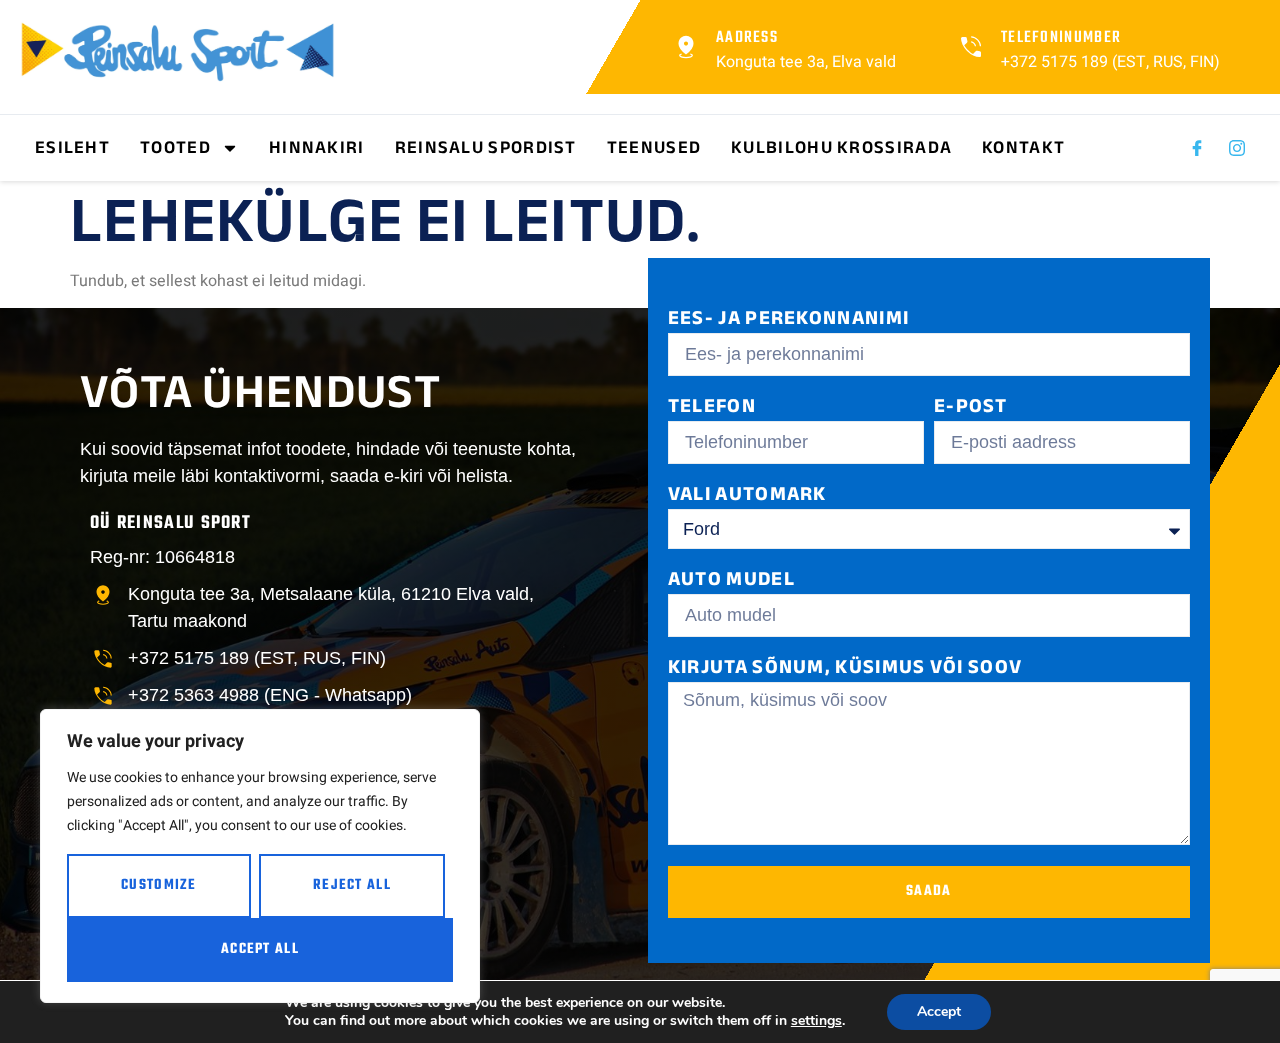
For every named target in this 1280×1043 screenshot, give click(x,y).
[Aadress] (686, 47)
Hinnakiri (317, 147)
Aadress (747, 38)
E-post (971, 408)
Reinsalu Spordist (486, 147)
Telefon (712, 408)
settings (816, 1021)
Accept (939, 1011)
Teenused (654, 147)
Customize (159, 885)
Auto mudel (731, 581)
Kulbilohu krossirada (841, 147)
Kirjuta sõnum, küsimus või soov (845, 669)
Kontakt (1023, 147)
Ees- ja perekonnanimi (788, 320)
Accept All (260, 949)
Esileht (72, 147)
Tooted (175, 147)
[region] (260, 856)
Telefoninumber (1061, 38)
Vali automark (747, 496)
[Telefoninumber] (971, 47)
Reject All (352, 885)
